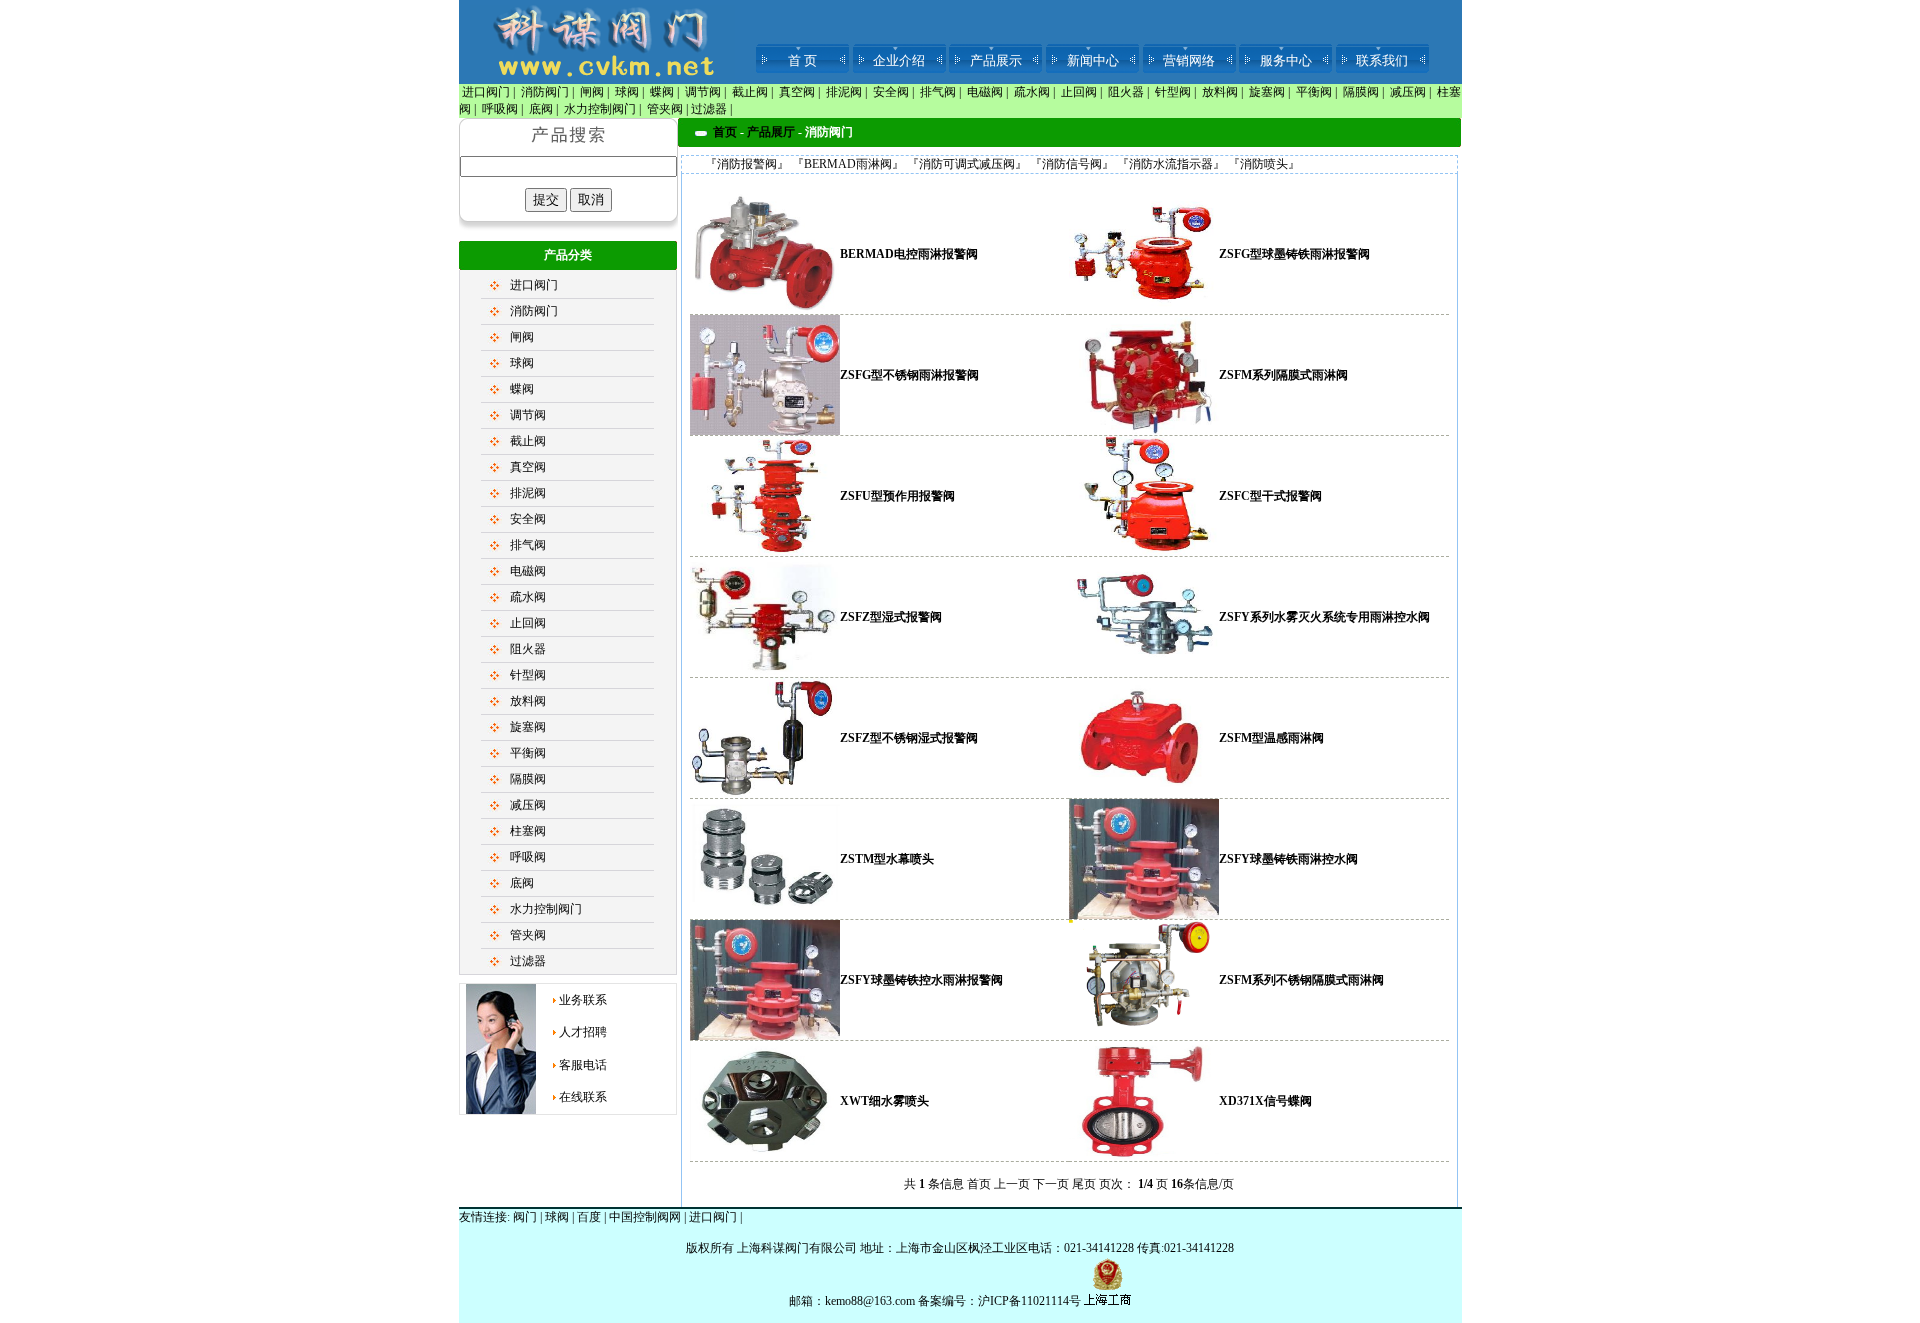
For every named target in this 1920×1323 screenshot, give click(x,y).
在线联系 (583, 1097)
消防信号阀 (1072, 164)
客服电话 (583, 1065)
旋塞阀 (1267, 92)
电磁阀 (985, 92)
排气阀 (938, 92)
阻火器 (1126, 92)
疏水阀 (1032, 92)
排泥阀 (844, 92)
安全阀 (891, 92)
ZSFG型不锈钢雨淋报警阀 (909, 375)
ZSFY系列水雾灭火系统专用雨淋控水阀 (1324, 617)
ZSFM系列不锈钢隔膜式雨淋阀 (1301, 980)
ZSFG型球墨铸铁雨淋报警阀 (1294, 254)
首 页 (802, 60)
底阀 (541, 109)
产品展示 (996, 60)
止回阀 (1079, 92)
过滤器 (709, 109)
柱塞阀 (528, 831)
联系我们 (1382, 60)
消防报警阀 (747, 164)
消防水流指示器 (1171, 164)
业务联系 (583, 1000)
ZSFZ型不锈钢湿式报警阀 (909, 738)
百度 (589, 1217)
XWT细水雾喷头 (884, 1101)
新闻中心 (1093, 60)
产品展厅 (771, 132)
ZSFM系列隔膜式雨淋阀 (1283, 375)
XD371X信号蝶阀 (1265, 1101)
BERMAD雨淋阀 (848, 164)
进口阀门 (486, 92)
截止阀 (750, 92)
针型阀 (1173, 92)
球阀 (627, 92)
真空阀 (797, 92)
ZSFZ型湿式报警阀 (891, 617)
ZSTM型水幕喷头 (887, 859)
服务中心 (1286, 60)
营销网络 (1189, 60)
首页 (725, 132)
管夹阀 (665, 109)
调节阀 (703, 92)
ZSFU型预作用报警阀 (897, 496)
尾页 (1084, 1184)
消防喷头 (1264, 164)
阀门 (525, 1217)
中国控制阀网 (645, 1217)
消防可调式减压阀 (967, 164)
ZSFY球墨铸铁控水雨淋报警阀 (921, 980)
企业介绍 (899, 60)
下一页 (1051, 1184)
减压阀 (1408, 92)
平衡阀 (1314, 92)
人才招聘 (583, 1032)
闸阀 (592, 92)
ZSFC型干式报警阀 (1270, 496)
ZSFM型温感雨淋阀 (1271, 738)
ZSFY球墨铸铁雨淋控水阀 (1288, 859)
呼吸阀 (500, 109)
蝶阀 (662, 92)
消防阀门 (545, 92)
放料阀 (1220, 92)
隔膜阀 (1361, 92)
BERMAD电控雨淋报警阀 (909, 254)
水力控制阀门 (600, 109)
